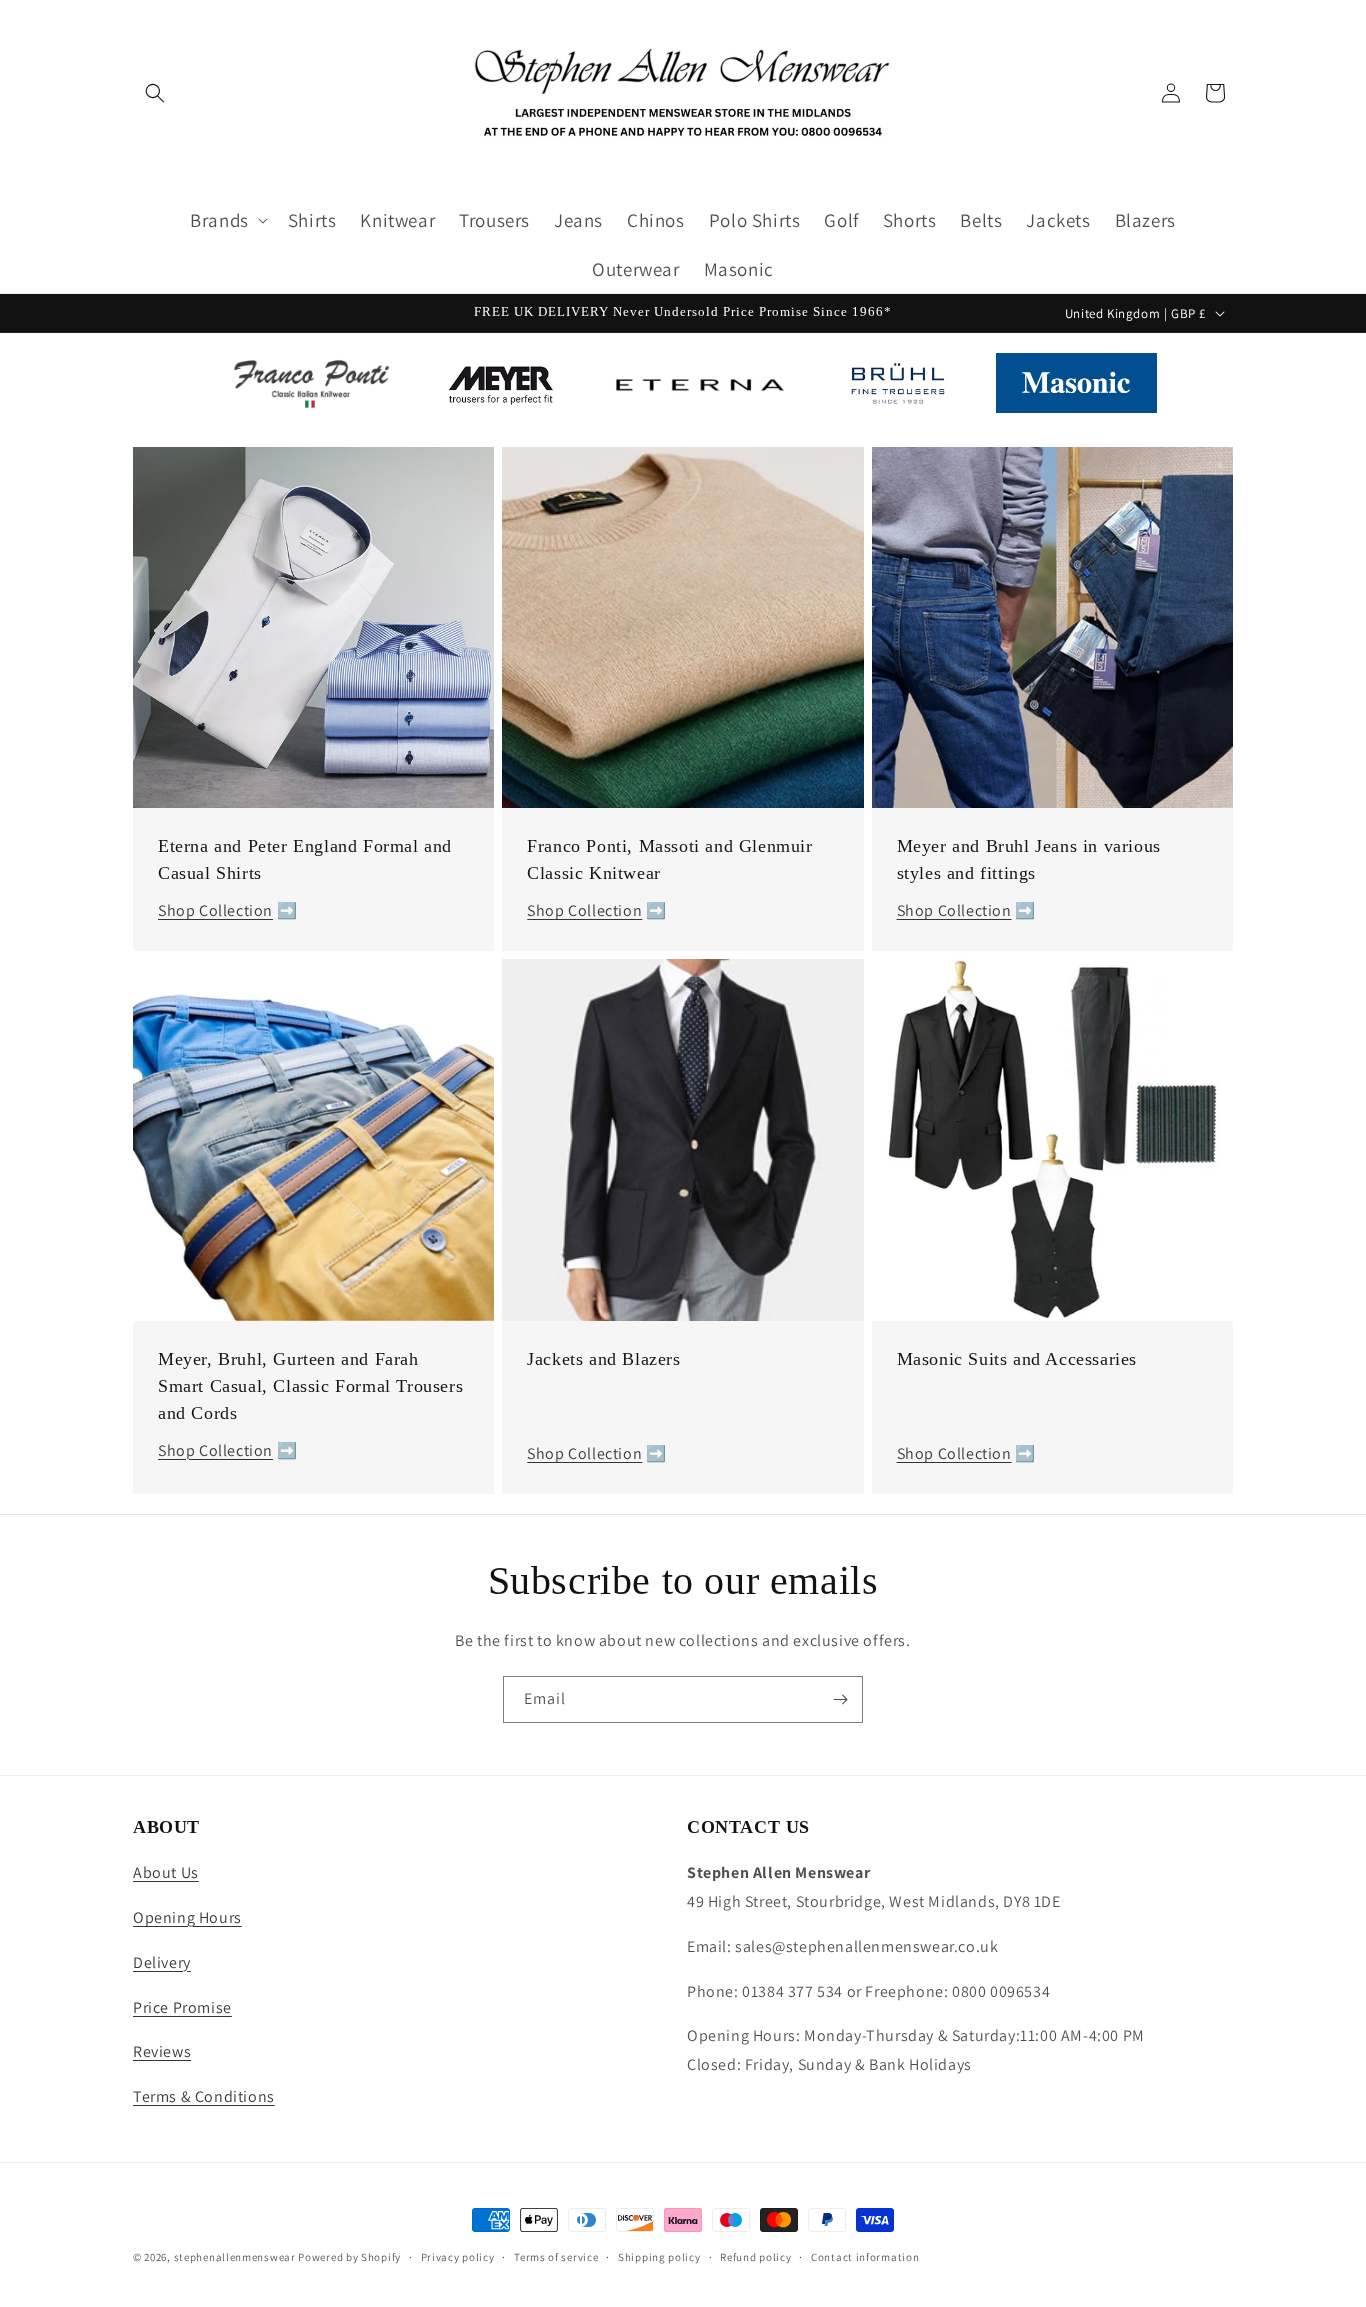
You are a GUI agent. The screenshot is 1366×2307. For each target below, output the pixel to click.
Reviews (162, 2051)
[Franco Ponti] (304, 388)
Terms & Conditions (204, 2096)
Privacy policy (458, 2257)
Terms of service (556, 2257)
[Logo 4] (897, 388)
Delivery (162, 1962)
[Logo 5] (1076, 388)
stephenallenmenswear (235, 2257)
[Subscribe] (840, 1699)
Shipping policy (659, 2257)
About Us (166, 1872)
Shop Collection (215, 910)
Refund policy (755, 2257)
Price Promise (182, 2007)
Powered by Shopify (349, 2257)
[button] (155, 93)
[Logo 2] (500, 388)
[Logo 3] (699, 388)
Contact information (865, 2257)
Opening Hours (187, 1917)
